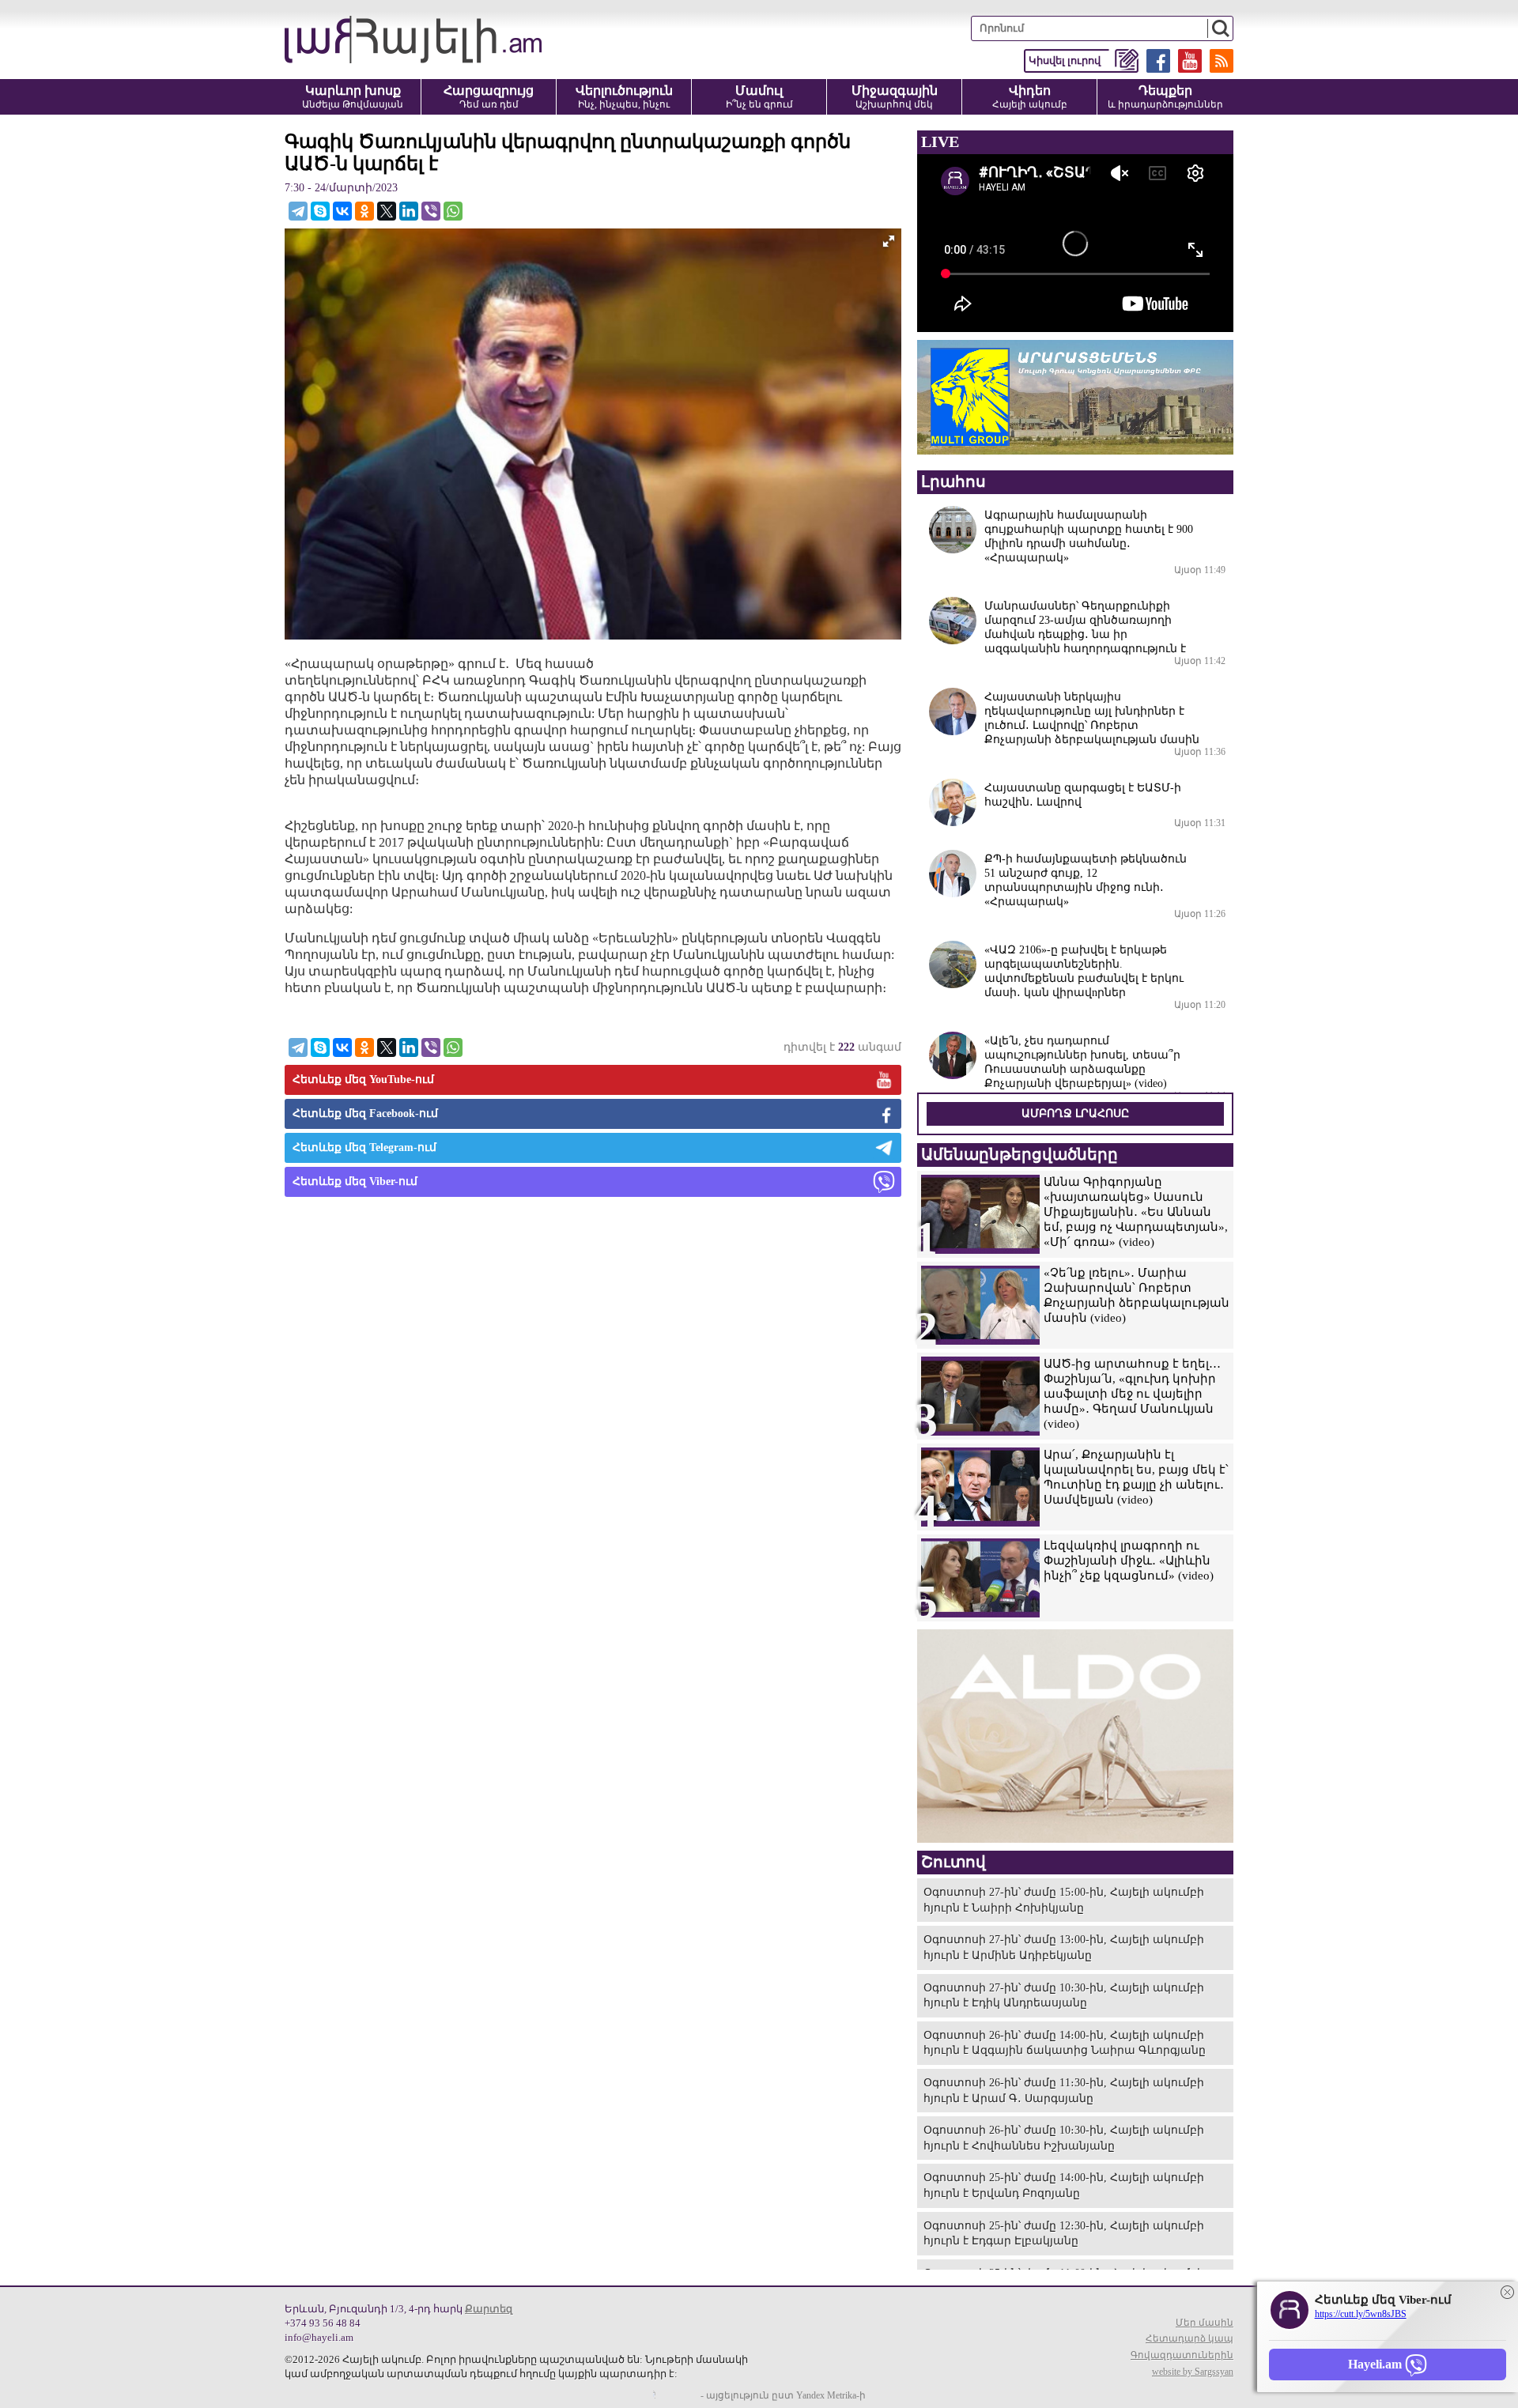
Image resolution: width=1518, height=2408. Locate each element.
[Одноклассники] (364, 211)
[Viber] (431, 211)
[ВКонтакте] (342, 211)
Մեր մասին (1205, 2323)
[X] (387, 211)
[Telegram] (298, 211)
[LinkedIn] (409, 211)
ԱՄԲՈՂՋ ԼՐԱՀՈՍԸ (1075, 1113)
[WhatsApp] (453, 211)
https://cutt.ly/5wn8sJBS (1361, 2314)
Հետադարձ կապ (1189, 2338)
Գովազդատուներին (1182, 2355)
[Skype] (320, 211)
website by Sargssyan (1193, 2372)
